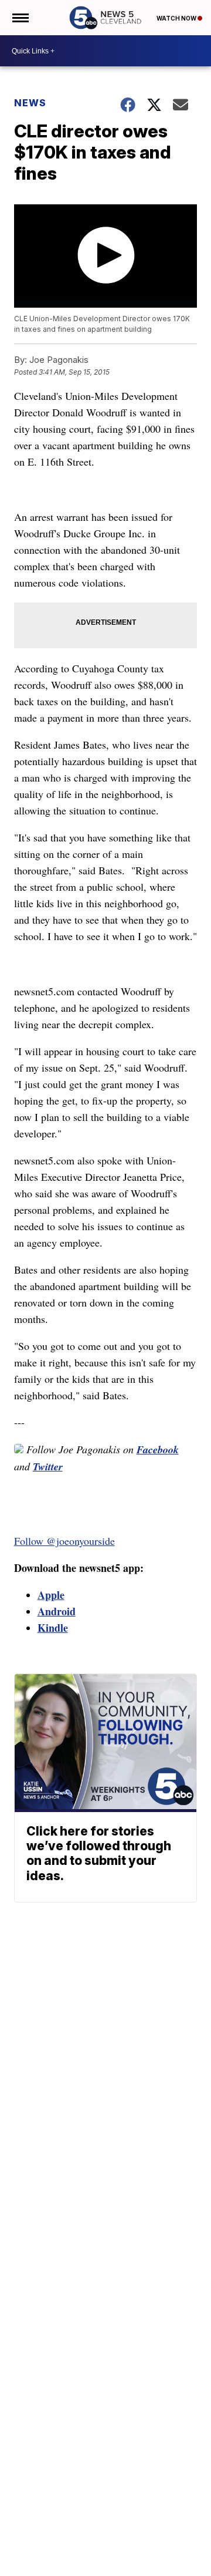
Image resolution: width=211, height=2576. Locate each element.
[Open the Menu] (20, 18)
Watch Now (177, 18)
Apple (51, 1595)
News (30, 103)
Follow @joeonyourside (64, 1541)
